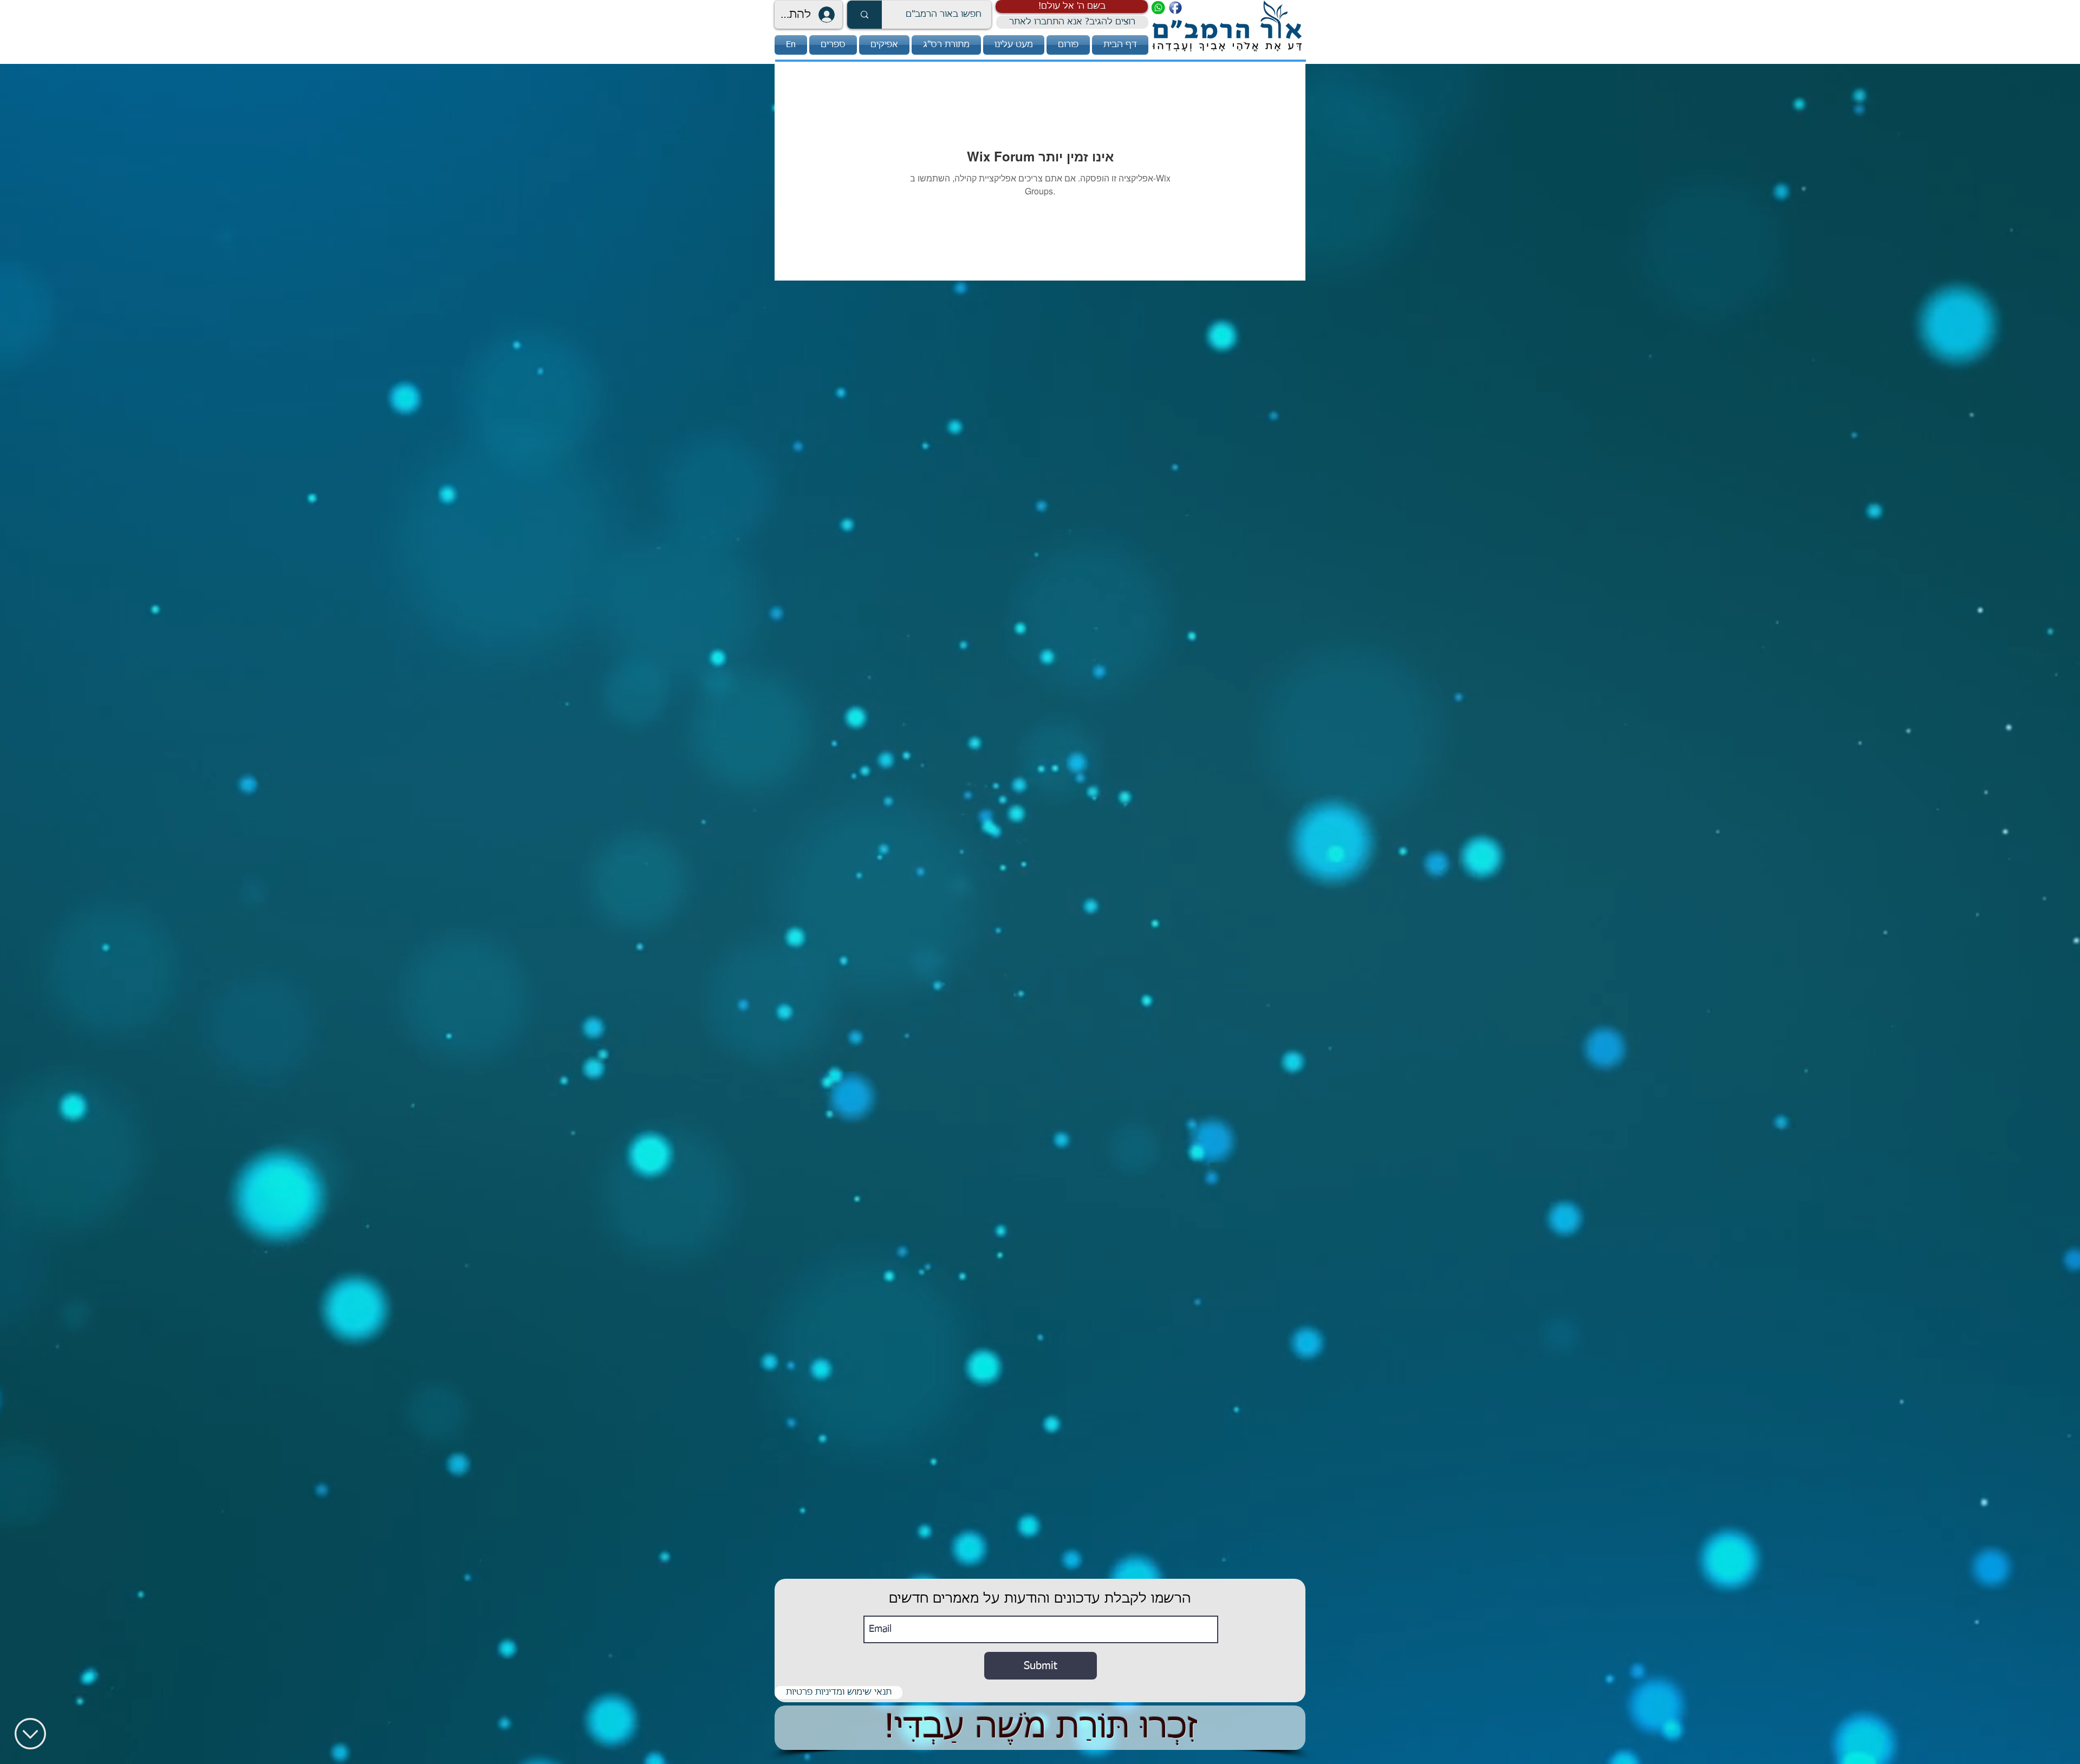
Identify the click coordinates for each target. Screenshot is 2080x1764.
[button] (1072, 6)
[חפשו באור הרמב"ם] (864, 15)
